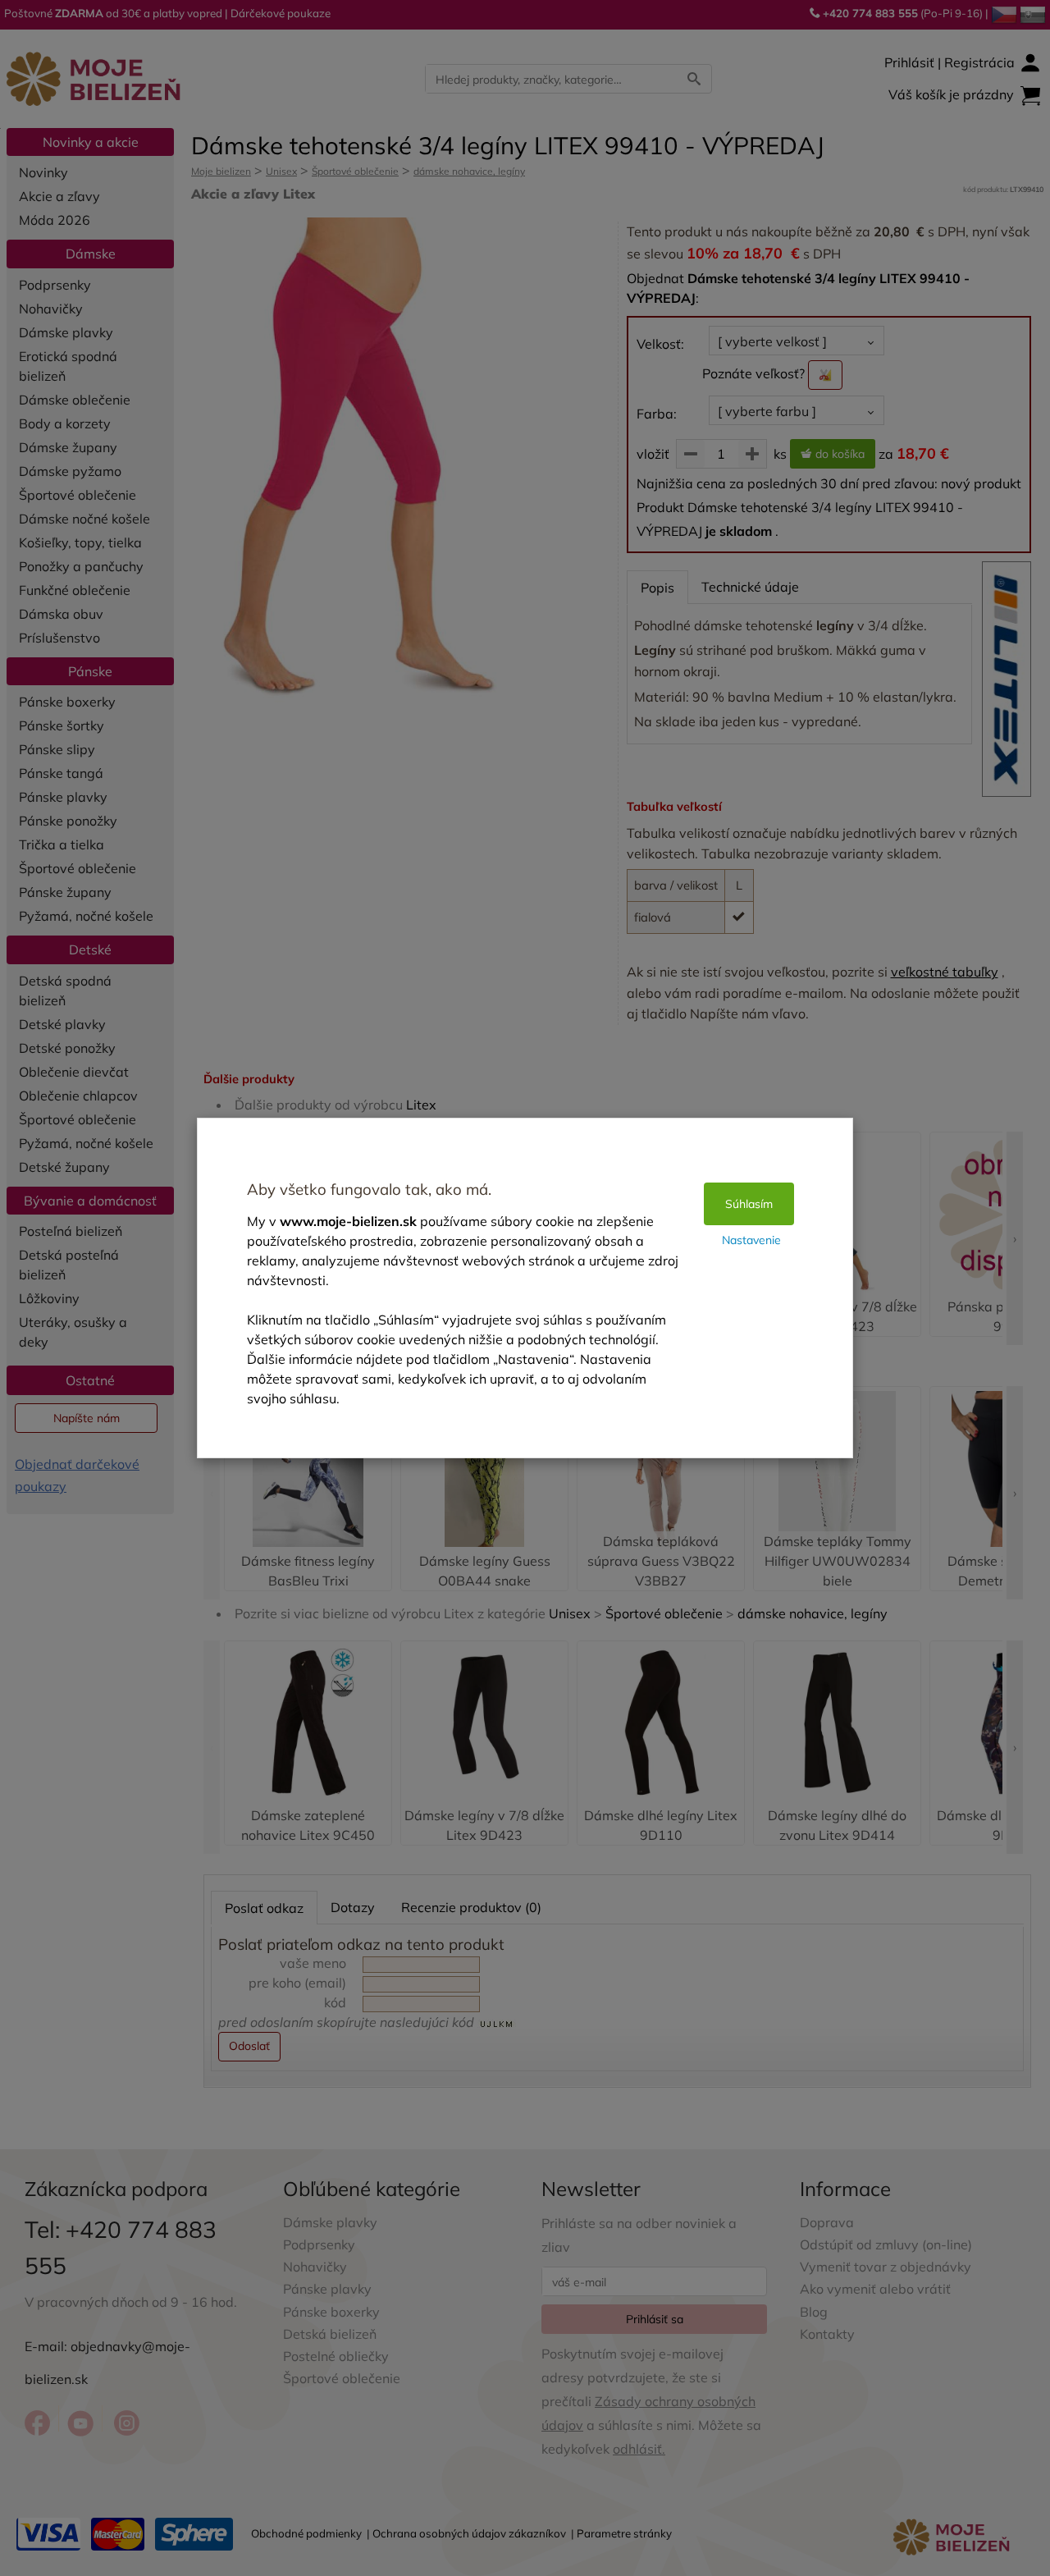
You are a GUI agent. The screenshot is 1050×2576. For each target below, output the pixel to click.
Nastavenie (751, 1240)
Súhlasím (749, 1204)
